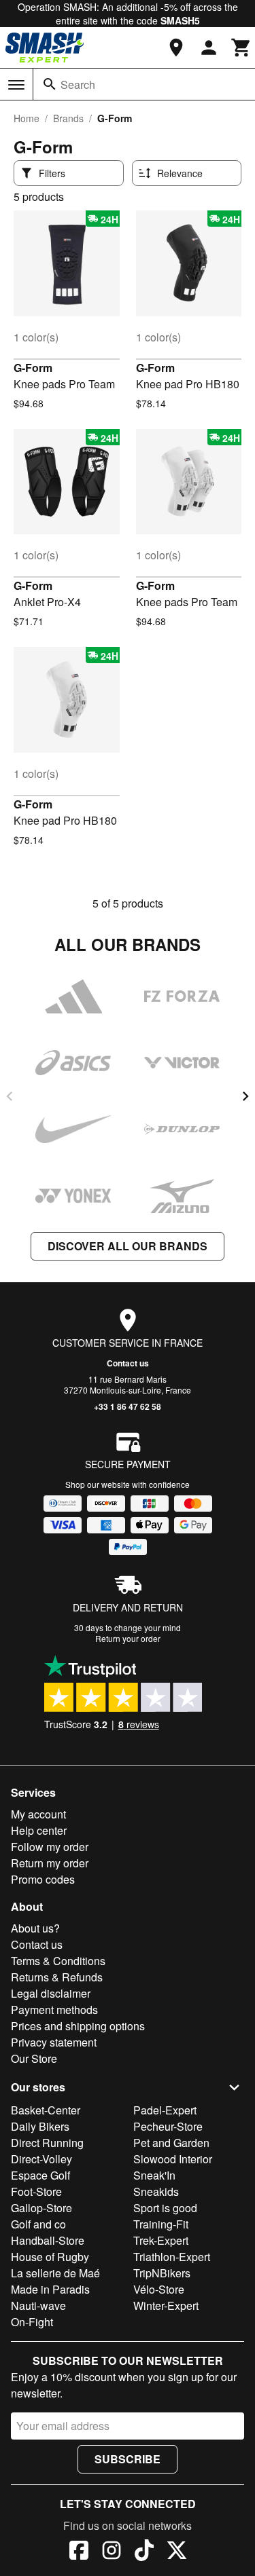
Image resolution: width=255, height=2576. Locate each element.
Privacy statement (54, 2042)
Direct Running (47, 2143)
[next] (245, 1096)
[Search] (50, 84)
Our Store (34, 2058)
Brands (68, 118)
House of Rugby (50, 2257)
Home (27, 118)
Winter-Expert (166, 2306)
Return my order (50, 1863)
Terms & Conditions (58, 1961)
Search (78, 85)
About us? (35, 1928)
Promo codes (43, 1879)
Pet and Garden (171, 2143)
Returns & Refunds (57, 1977)
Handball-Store (48, 2240)
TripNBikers (162, 2273)
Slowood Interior (173, 2159)
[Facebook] (79, 2552)
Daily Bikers (40, 2126)
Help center (39, 1830)
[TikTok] (144, 2552)
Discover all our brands (128, 1246)
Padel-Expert (165, 2110)
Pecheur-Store (168, 2126)
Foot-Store (36, 2191)
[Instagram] (112, 2552)
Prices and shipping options (78, 2026)
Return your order (128, 1638)
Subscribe (128, 2459)
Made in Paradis (50, 2289)
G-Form (33, 368)
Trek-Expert (161, 2240)
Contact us (128, 1363)
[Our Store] (176, 48)
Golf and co (38, 2224)
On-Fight (32, 2322)
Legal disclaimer (51, 1993)
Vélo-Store (159, 2289)
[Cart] (241, 48)
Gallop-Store (41, 2208)
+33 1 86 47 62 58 (128, 1406)
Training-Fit (161, 2224)
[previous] (10, 1096)
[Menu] (16, 85)
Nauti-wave (38, 2306)
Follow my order (50, 1847)
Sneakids (156, 2191)
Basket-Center (46, 2110)
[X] (177, 2552)
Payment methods (54, 2010)
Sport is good (165, 2208)
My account (38, 1814)
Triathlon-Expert (172, 2257)
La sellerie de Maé (55, 2273)
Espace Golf (40, 2175)
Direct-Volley (41, 2159)
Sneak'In (154, 2175)
